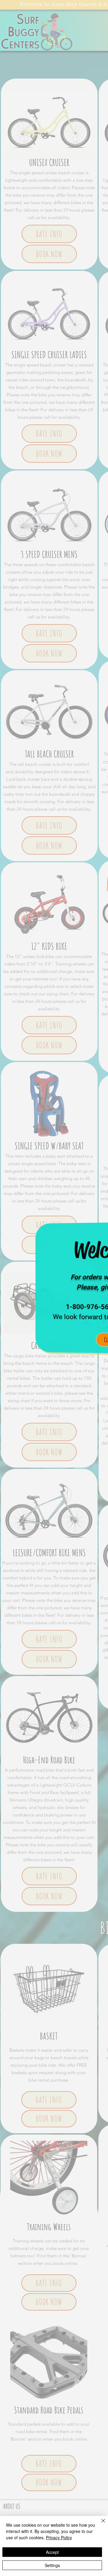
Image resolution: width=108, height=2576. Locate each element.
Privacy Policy (59, 2537)
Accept (52, 2552)
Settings (52, 2565)
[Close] (100, 2524)
